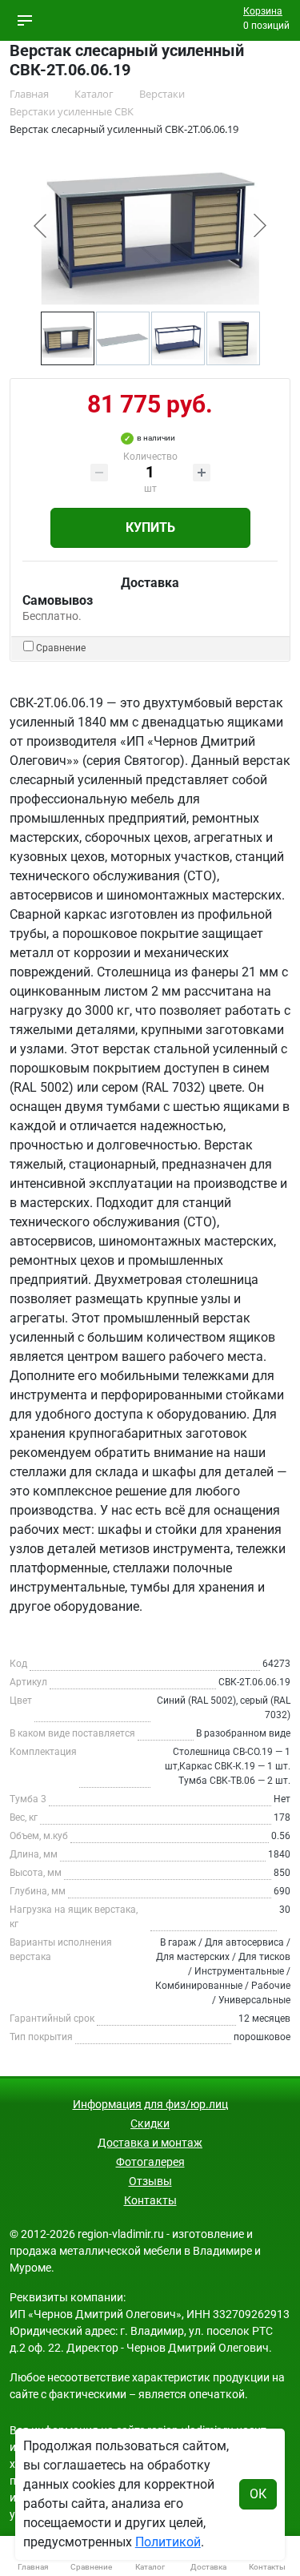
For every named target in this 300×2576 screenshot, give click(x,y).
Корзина (263, 11)
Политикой (168, 2542)
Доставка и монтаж (150, 2143)
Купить (150, 527)
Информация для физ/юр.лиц (150, 2104)
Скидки (150, 2123)
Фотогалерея (150, 2162)
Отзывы (150, 2181)
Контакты (150, 2200)
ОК (258, 2494)
